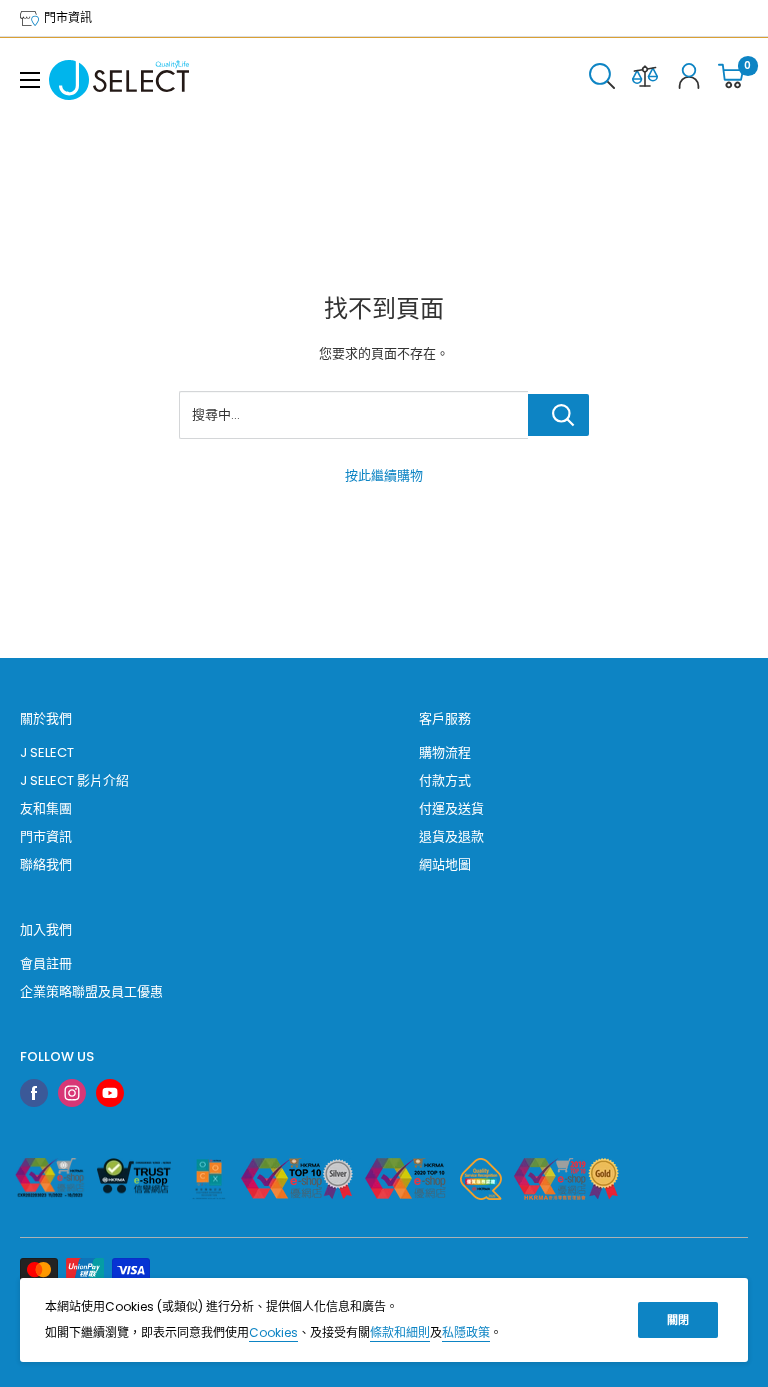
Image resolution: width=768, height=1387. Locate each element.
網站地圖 (445, 864)
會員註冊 (46, 963)
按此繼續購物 (384, 475)
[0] (732, 80)
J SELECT (47, 752)
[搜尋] (602, 80)
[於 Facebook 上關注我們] (34, 1093)
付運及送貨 (451, 808)
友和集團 (46, 808)
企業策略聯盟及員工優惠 (91, 991)
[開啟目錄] (30, 80)
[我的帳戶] (689, 80)
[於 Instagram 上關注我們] (72, 1093)
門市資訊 (66, 17)
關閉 (678, 1320)
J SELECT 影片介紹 (74, 780)
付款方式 (445, 780)
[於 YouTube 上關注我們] (110, 1093)
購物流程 (445, 752)
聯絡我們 (46, 864)
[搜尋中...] (558, 415)
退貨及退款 (451, 836)
